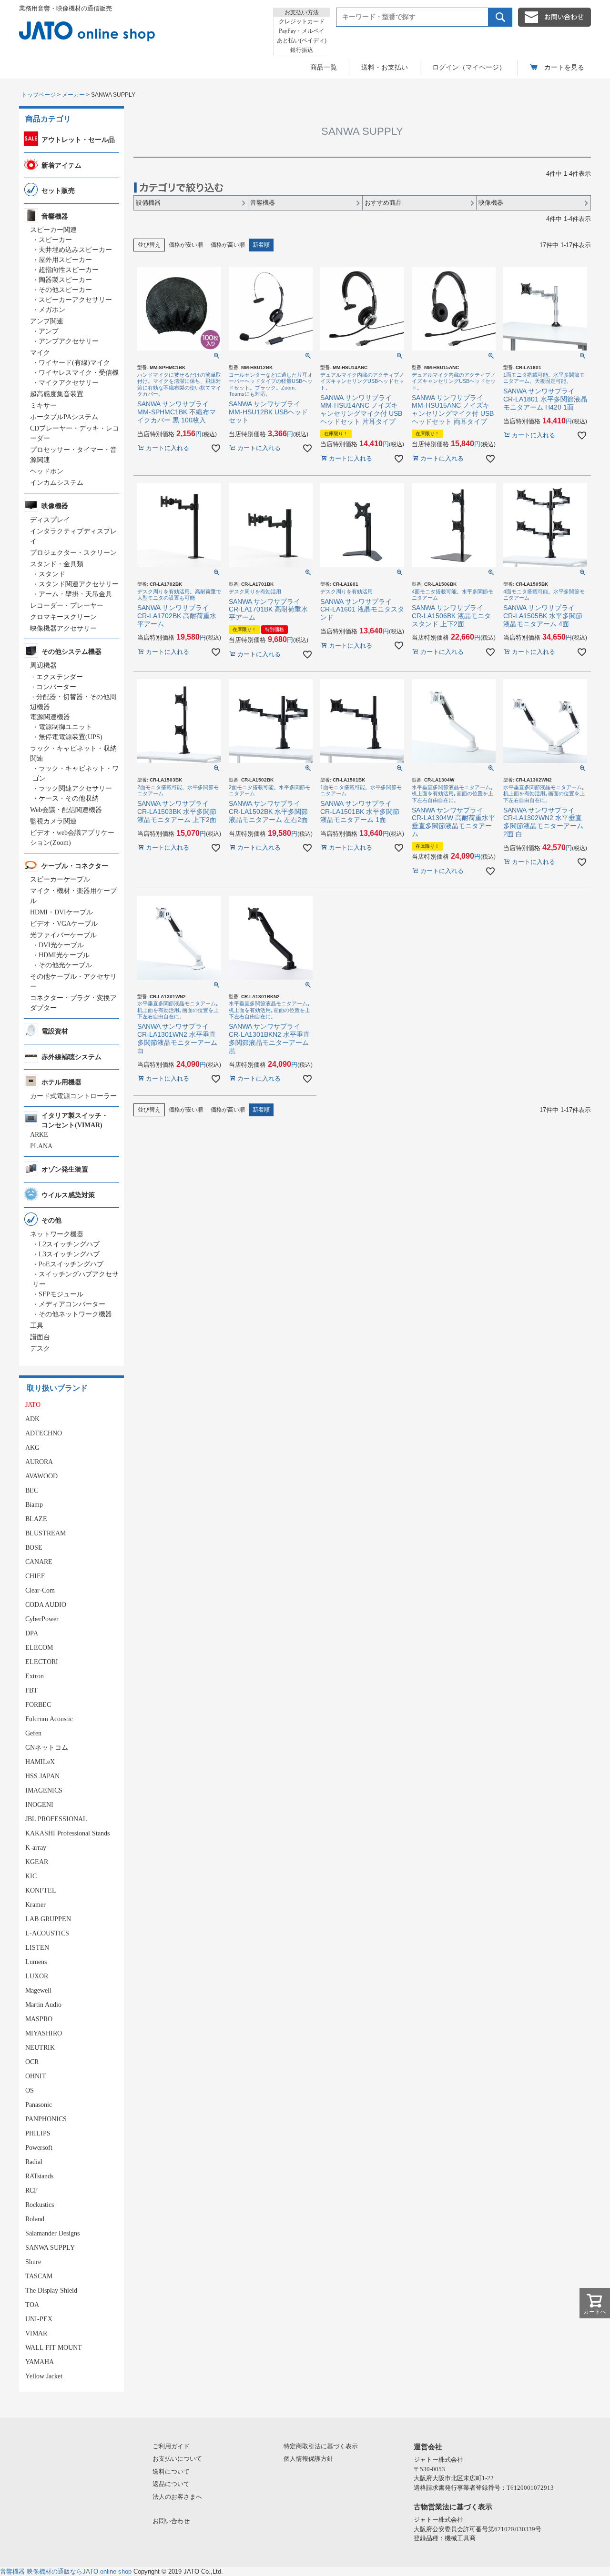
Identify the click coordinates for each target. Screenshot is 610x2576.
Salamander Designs (52, 2233)
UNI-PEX (39, 2319)
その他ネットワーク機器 (75, 1314)
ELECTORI (42, 1662)
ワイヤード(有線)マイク (74, 363)
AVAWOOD (41, 1476)
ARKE (39, 1135)
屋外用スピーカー (65, 260)
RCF (31, 2190)
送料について (171, 2471)
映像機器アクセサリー (63, 628)
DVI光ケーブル (61, 945)
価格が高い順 (228, 245)
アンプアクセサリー (69, 341)
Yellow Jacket (44, 2376)
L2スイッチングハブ (69, 1244)
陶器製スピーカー (65, 280)
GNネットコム (47, 1748)
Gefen (33, 1733)
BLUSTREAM (46, 1533)
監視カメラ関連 (53, 821)
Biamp (34, 1505)
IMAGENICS (44, 1790)
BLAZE (36, 1519)
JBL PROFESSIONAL (56, 1819)
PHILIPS (38, 2133)
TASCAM (39, 2276)
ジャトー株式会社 (438, 2460)
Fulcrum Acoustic (49, 1719)
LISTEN (37, 1948)
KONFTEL (41, 1890)
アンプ (49, 331)
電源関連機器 (50, 717)
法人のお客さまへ (177, 2497)
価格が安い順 (186, 245)
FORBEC (38, 1705)
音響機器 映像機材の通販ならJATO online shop (66, 2571)
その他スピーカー (65, 290)
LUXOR (37, 1976)
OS (30, 2090)
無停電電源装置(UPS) (71, 737)
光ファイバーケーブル (63, 935)
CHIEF (35, 1576)
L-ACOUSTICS (47, 1933)
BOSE (34, 1548)
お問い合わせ (171, 2521)
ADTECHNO (44, 1433)
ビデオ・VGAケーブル (64, 924)
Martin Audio (43, 2005)
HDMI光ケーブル (64, 955)
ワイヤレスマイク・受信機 (79, 373)
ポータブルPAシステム (64, 417)
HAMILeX (40, 1762)
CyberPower (42, 1619)
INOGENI (39, 1805)
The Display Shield (51, 2290)
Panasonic (39, 2105)
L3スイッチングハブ (69, 1254)
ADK (32, 1419)
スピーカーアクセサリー (75, 300)
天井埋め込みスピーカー (75, 250)
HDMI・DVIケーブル (61, 912)
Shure (33, 2262)
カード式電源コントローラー (73, 1096)
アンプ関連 (47, 321)
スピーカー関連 (53, 230)
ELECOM (39, 1648)
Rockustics (40, 2205)
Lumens (36, 1962)
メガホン (52, 310)
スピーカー (55, 240)
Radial (34, 2162)
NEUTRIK (40, 2048)
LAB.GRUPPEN (48, 1919)
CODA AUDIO (46, 1605)
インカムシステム (57, 483)
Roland (35, 2219)
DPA (32, 1633)
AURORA (39, 1462)
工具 (37, 1326)
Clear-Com (40, 1590)
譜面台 (40, 1337)
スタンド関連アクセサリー (79, 584)
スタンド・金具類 (57, 564)
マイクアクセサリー (69, 383)
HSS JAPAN (42, 1776)
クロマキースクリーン (63, 617)
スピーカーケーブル (60, 879)
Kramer (36, 1905)
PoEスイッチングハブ (71, 1264)
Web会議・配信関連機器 (66, 810)
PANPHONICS (46, 2119)
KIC (31, 1876)
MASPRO (39, 2019)
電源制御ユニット (65, 727)
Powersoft (39, 2148)
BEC (32, 1490)
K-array (36, 1848)
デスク (40, 1348)
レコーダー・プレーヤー (67, 606)
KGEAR (37, 1862)
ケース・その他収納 (69, 798)
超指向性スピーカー (69, 270)
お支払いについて (177, 2459)
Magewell (38, 1990)
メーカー (73, 95)
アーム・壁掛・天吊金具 (75, 594)
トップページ (39, 95)
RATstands (39, 2176)
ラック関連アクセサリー (75, 788)
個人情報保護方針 (308, 2459)
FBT (31, 1690)
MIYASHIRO (44, 2033)
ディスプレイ (50, 520)
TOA (32, 2305)
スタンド (52, 574)
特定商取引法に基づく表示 (321, 2446)
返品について (171, 2484)
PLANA (41, 1146)
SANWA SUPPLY (50, 2248)
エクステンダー (60, 677)
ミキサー (43, 406)
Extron (35, 1676)
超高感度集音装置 (57, 394)
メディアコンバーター (72, 1304)
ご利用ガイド (171, 2446)
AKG (32, 1448)
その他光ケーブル (65, 965)
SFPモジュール (61, 1294)
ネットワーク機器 (57, 1234)
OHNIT (36, 2076)
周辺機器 (43, 666)
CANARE (39, 1562)
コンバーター (56, 687)
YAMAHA (40, 2362)
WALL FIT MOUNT (54, 2348)
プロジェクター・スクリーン (73, 553)
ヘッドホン (47, 471)
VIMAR (36, 2333)
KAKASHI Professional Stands (67, 1833)
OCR (32, 2062)
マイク (40, 353)
